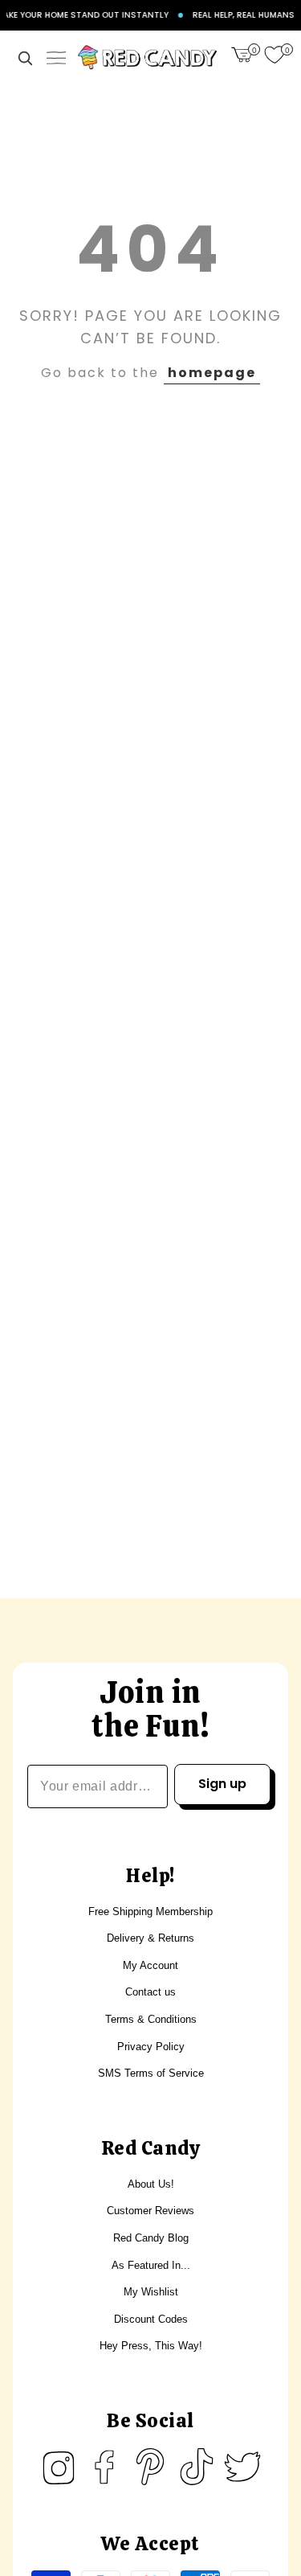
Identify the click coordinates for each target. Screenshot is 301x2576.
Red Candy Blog (151, 2238)
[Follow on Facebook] (104, 2467)
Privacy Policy (151, 2047)
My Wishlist (151, 2292)
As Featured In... (151, 2265)
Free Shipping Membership (150, 1911)
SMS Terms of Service (151, 2073)
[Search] (25, 58)
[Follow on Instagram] (59, 2467)
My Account (150, 1965)
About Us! (151, 2184)
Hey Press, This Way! (151, 2346)
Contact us (150, 1992)
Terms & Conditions (151, 2019)
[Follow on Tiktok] (197, 2467)
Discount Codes (151, 2319)
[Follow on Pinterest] (150, 2467)
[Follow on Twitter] (242, 2467)
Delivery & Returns (150, 1938)
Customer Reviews (150, 2211)
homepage (212, 373)
